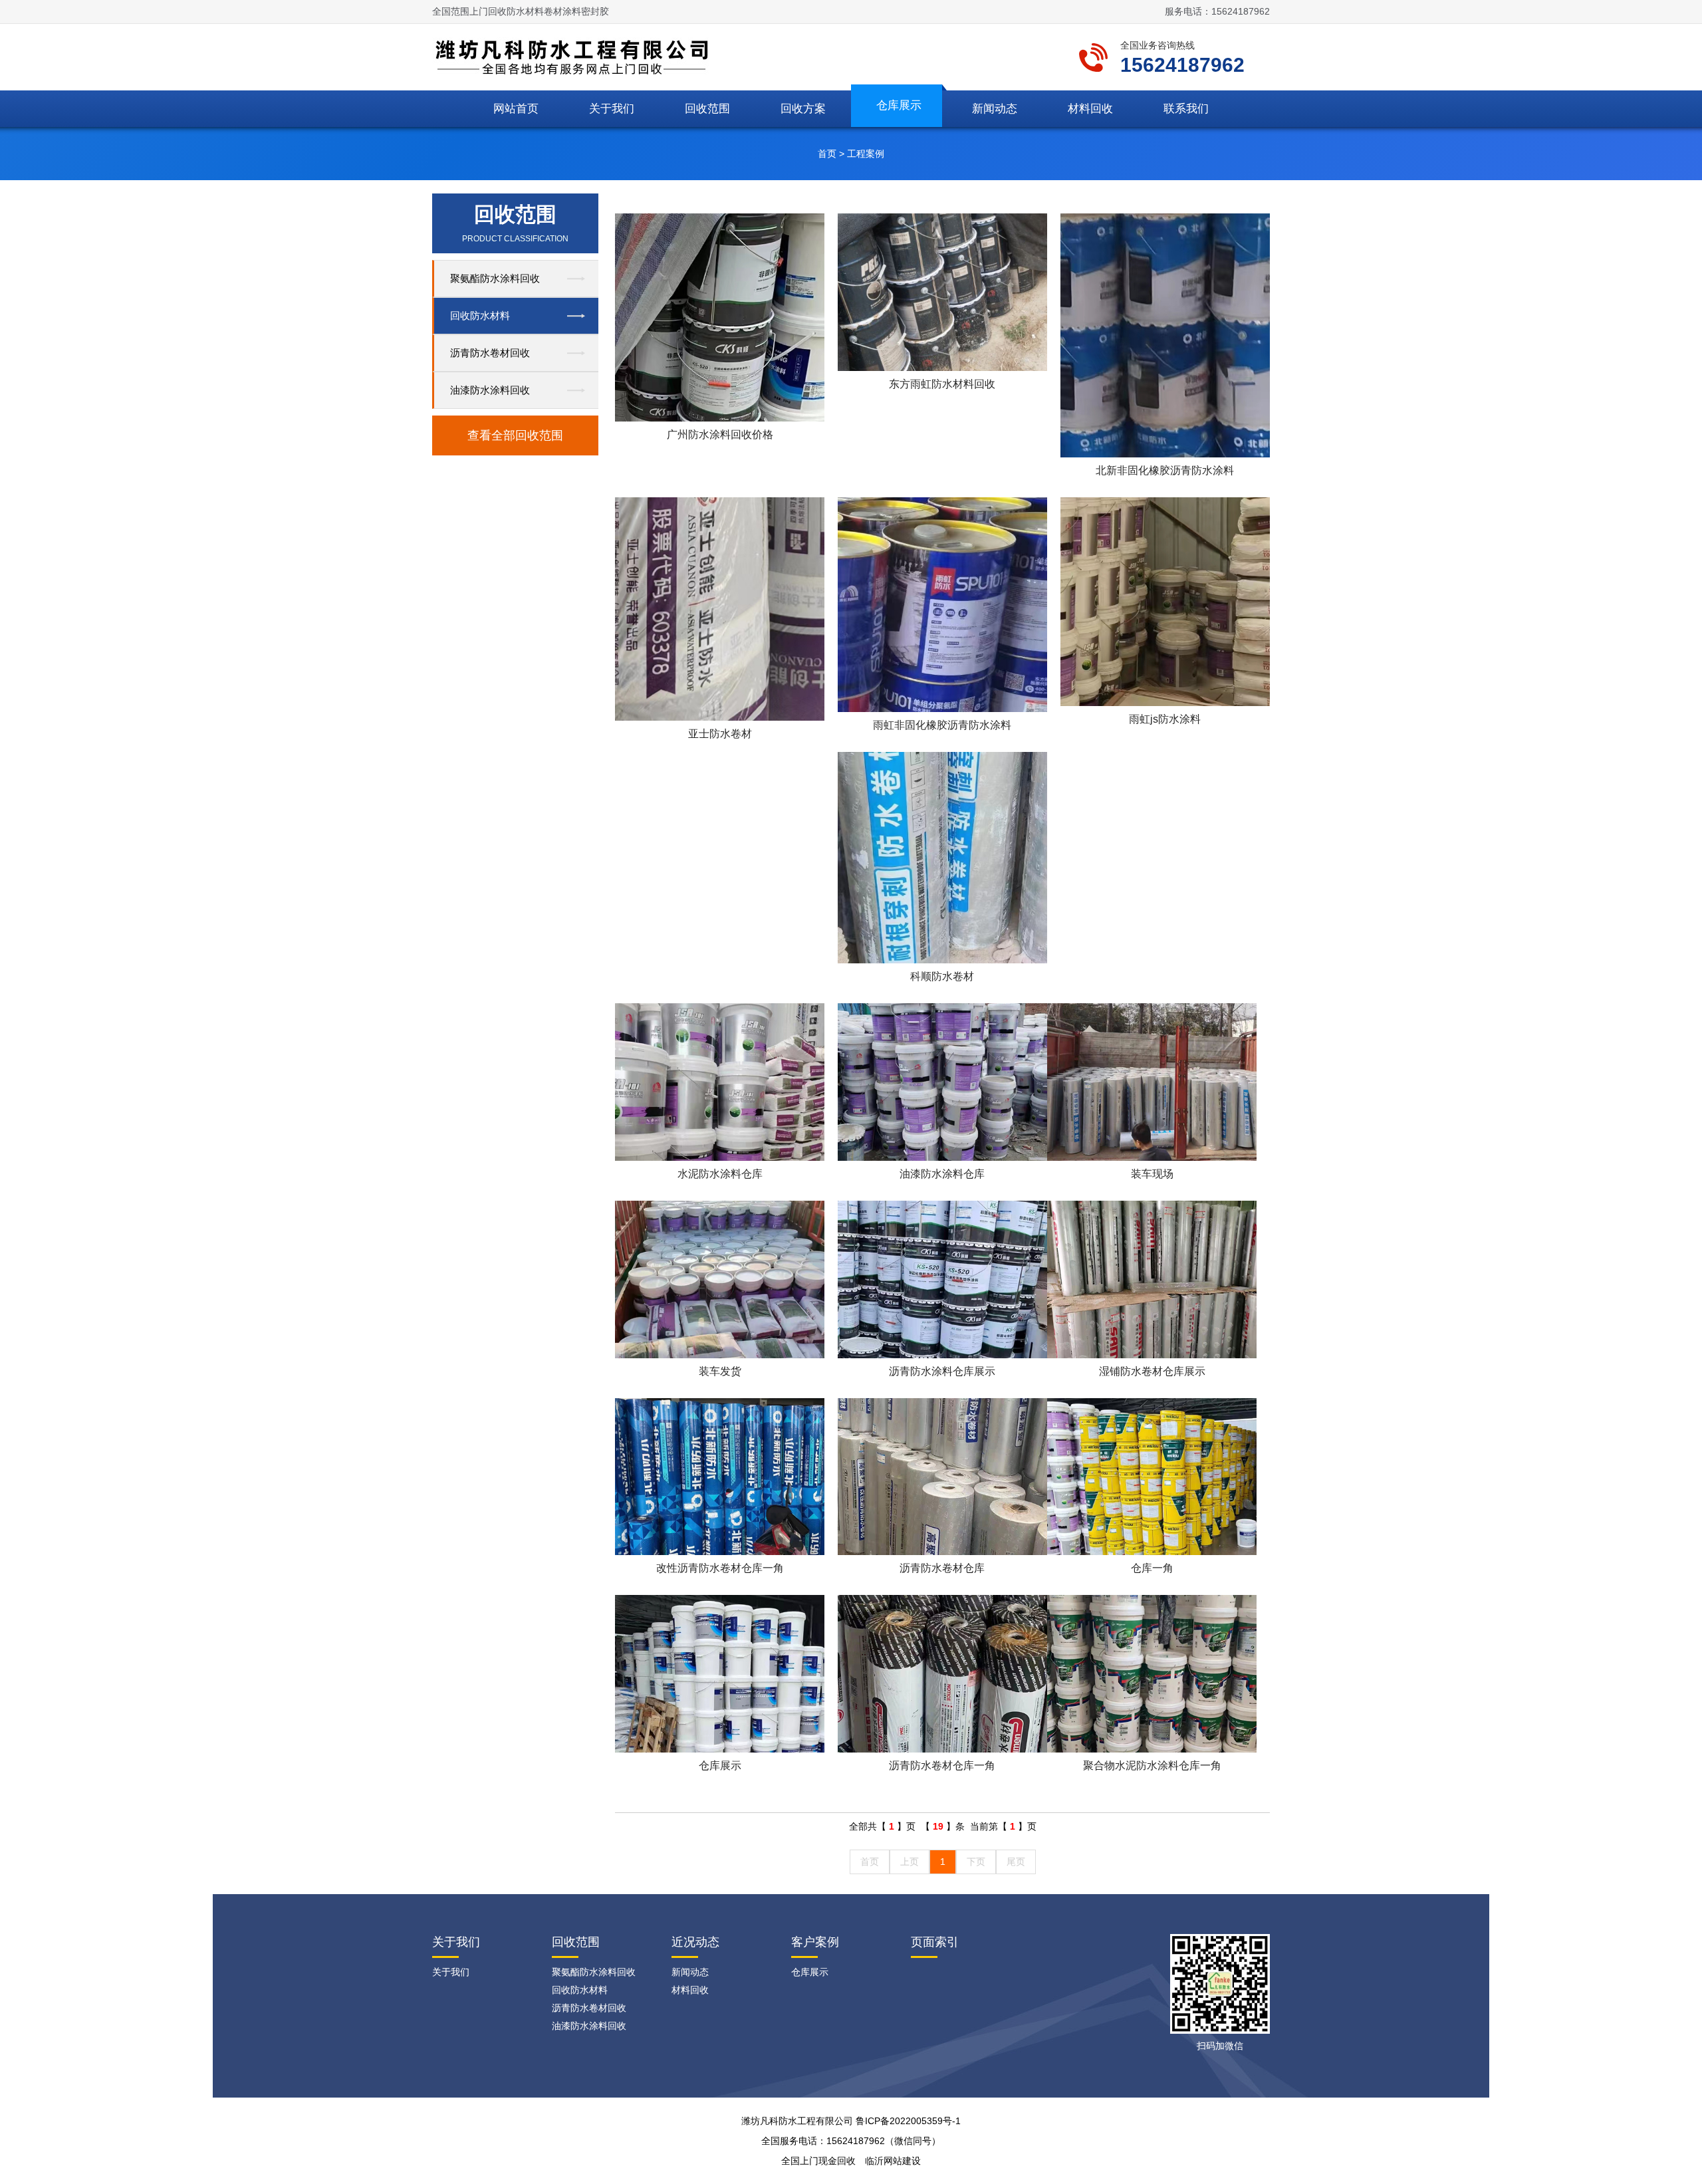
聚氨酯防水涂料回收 (495, 278)
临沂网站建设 (893, 2161)
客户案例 (815, 1942)
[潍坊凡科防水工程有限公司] (577, 56)
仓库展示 (899, 105)
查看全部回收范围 (515, 435)
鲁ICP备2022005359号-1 (908, 2121)
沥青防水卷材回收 (490, 353)
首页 (827, 154)
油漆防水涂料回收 (490, 390)
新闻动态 (995, 109)
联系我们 (1186, 109)
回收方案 (803, 109)
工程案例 (866, 154)
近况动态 (695, 1942)
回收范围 (707, 109)
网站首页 (516, 109)
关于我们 (612, 109)
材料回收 (1090, 109)
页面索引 (935, 1942)
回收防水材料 (480, 315)
